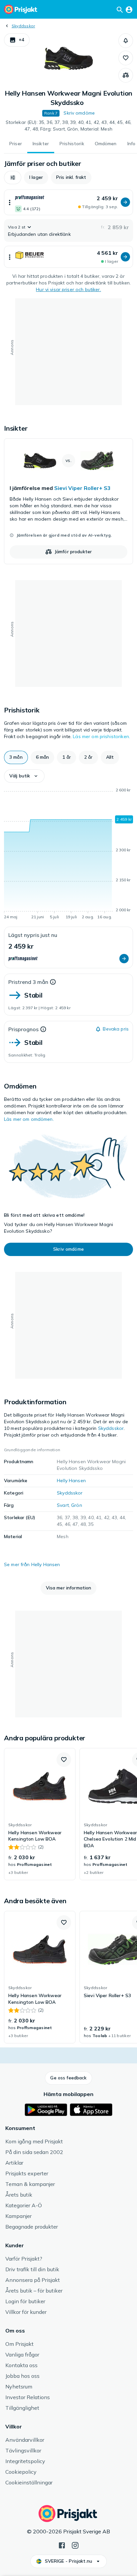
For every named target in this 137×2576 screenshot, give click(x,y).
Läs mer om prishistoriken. (101, 736)
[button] (17, 40)
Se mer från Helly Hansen (32, 1564)
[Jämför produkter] (126, 75)
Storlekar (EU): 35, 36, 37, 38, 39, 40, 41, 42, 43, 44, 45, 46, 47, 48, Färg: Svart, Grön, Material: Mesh (69, 126)
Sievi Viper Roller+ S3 (82, 488)
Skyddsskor (23, 26)
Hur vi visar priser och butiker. (68, 289)
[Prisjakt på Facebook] (62, 2545)
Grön (77, 1505)
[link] (68, 501)
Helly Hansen (71, 1481)
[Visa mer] (10, 202)
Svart (63, 1505)
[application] (68, 855)
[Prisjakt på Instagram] (75, 2545)
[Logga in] (129, 9)
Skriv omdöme (79, 113)
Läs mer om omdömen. (29, 1119)
